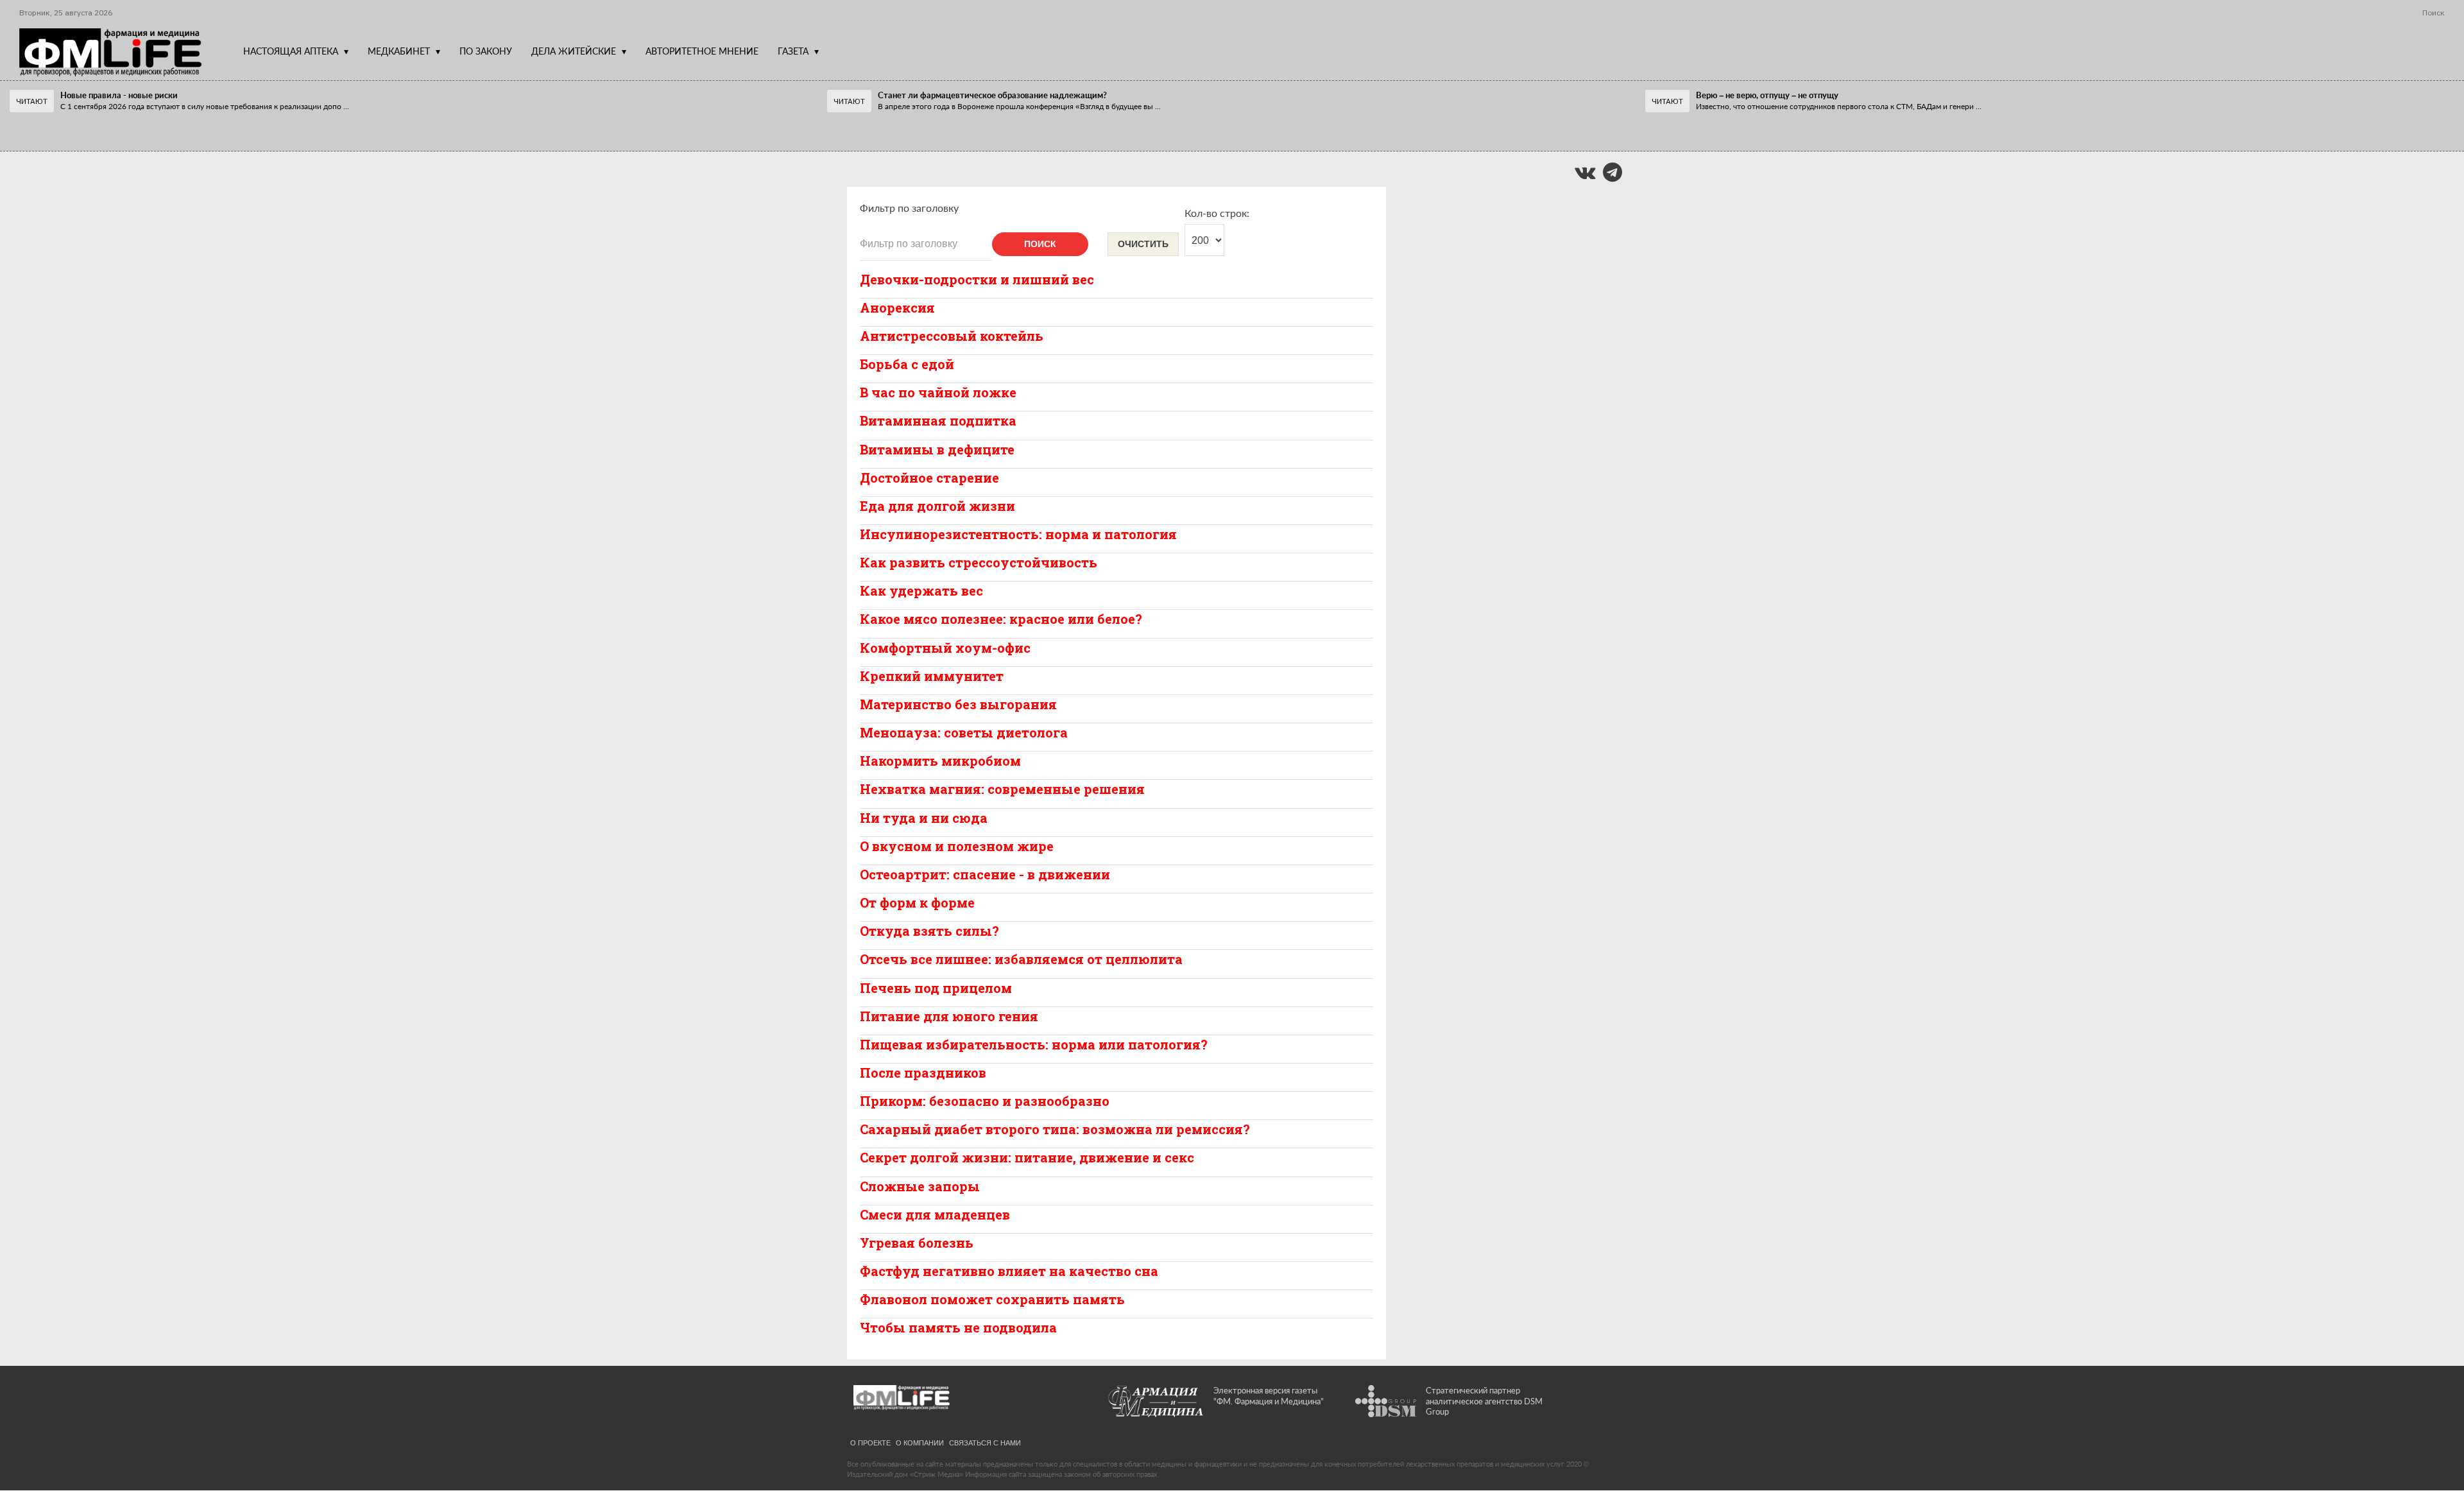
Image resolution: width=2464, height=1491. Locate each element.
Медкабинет (399, 51)
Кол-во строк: (1217, 213)
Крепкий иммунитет (932, 676)
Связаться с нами (985, 1442)
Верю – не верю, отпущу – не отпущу (1767, 95)
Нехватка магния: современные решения (1002, 789)
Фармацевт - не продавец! (102, 126)
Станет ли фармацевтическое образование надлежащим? (992, 95)
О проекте (870, 1442)
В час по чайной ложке (938, 392)
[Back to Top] (2432, 1437)
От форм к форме (917, 902)
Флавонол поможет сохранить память (992, 1299)
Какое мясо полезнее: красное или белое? (1001, 619)
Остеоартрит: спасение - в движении (985, 874)
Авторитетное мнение (702, 51)
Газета (793, 51)
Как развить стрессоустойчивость (979, 562)
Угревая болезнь (917, 1243)
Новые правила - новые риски (119, 95)
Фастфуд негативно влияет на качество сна (1009, 1271)
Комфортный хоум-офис (945, 648)
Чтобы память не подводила (958, 1327)
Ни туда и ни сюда (924, 818)
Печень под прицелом (936, 988)
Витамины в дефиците (937, 449)
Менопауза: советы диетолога (964, 732)
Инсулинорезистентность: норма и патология (1018, 534)
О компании (920, 1442)
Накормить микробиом (940, 761)
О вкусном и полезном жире (957, 846)
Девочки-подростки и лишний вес (977, 279)
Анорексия (897, 307)
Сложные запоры (920, 1186)
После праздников (923, 1073)
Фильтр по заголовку (909, 208)
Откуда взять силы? (929, 931)
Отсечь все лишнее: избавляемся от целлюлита (1021, 959)
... (205, 106)
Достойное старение (929, 478)
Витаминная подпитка (938, 420)
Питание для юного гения (949, 1016)
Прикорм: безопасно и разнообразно (985, 1101)
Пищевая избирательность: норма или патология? (1034, 1044)
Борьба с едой (907, 364)
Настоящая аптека (291, 51)
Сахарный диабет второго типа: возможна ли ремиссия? (1055, 1129)
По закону (486, 51)
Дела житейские (574, 51)
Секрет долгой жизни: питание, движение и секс (1027, 1157)
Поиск (1040, 244)
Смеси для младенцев (935, 1214)
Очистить (1143, 244)
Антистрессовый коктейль (952, 336)
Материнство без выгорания (958, 704)
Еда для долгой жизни (937, 506)
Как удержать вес (921, 590)
